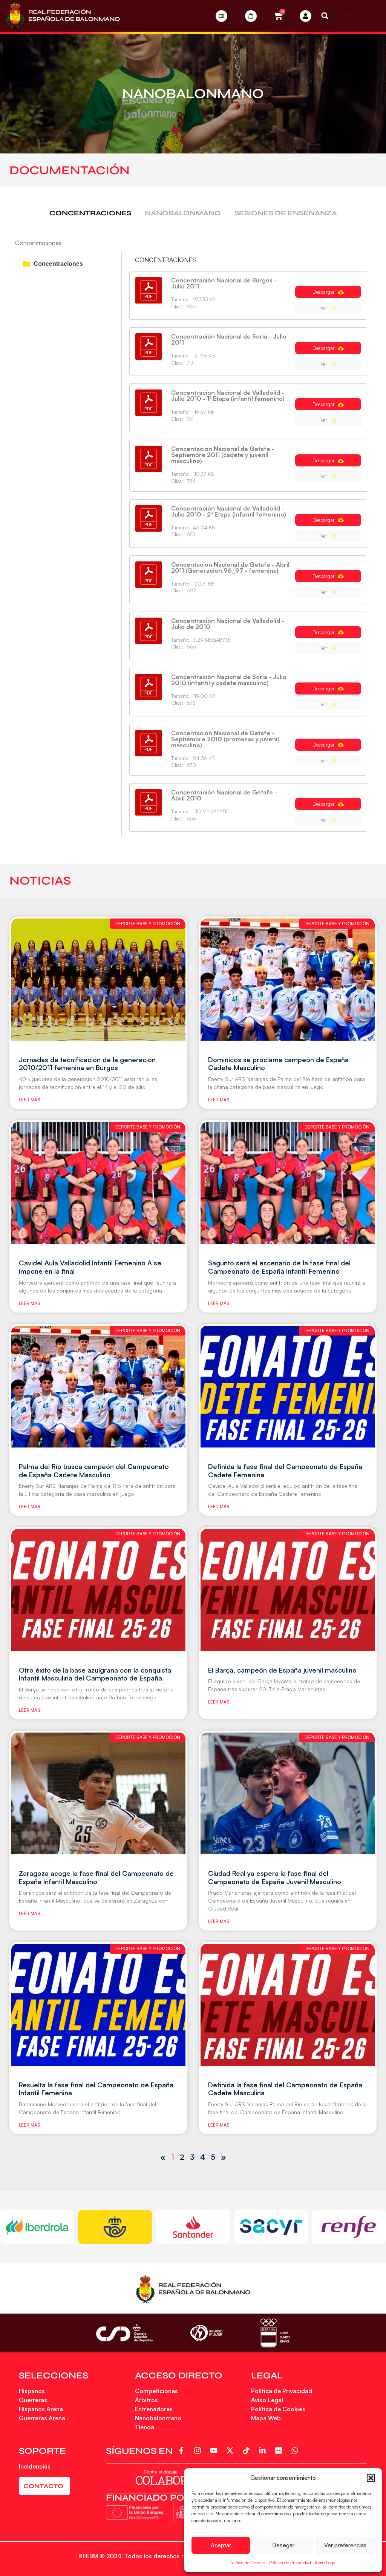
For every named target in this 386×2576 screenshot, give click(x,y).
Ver (325, 308)
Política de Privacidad (290, 2563)
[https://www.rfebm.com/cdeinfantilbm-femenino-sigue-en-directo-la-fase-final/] (98, 1590)
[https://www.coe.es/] (275, 2333)
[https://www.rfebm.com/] (63, 16)
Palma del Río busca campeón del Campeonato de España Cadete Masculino (94, 1470)
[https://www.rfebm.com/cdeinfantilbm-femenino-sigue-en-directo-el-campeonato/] (98, 1183)
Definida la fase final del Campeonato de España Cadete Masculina (285, 2089)
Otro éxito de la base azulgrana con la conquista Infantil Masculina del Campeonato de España (95, 1674)
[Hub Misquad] (306, 16)
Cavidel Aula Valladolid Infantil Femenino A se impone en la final (90, 1267)
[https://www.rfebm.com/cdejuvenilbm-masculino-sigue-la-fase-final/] (288, 1590)
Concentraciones (58, 264)
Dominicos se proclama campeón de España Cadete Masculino (278, 1064)
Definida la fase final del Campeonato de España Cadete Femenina (285, 1470)
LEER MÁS (29, 1100)
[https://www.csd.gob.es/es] (124, 2333)
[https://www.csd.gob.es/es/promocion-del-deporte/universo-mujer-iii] (206, 2333)
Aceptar (221, 2545)
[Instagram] (199, 2450)
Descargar (324, 292)
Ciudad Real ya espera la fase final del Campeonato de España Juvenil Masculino (275, 1877)
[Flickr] (280, 2450)
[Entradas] (221, 16)
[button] (371, 2478)
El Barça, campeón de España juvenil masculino (282, 1670)
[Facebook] (183, 2450)
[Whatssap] (296, 2450)
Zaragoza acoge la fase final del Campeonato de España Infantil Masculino (96, 1877)
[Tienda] (251, 16)
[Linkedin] (264, 2450)
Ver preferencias (345, 2545)
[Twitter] (231, 2450)
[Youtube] (215, 2450)
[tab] (90, 213)
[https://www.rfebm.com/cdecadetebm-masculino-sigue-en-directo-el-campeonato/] (288, 979)
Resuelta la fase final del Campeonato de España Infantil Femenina (96, 2089)
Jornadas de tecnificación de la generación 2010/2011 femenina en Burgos (87, 1064)
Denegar (283, 2545)
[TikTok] (247, 2450)
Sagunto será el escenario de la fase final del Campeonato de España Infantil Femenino (279, 1267)
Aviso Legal (326, 2563)
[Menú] (349, 16)
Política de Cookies (247, 2563)
